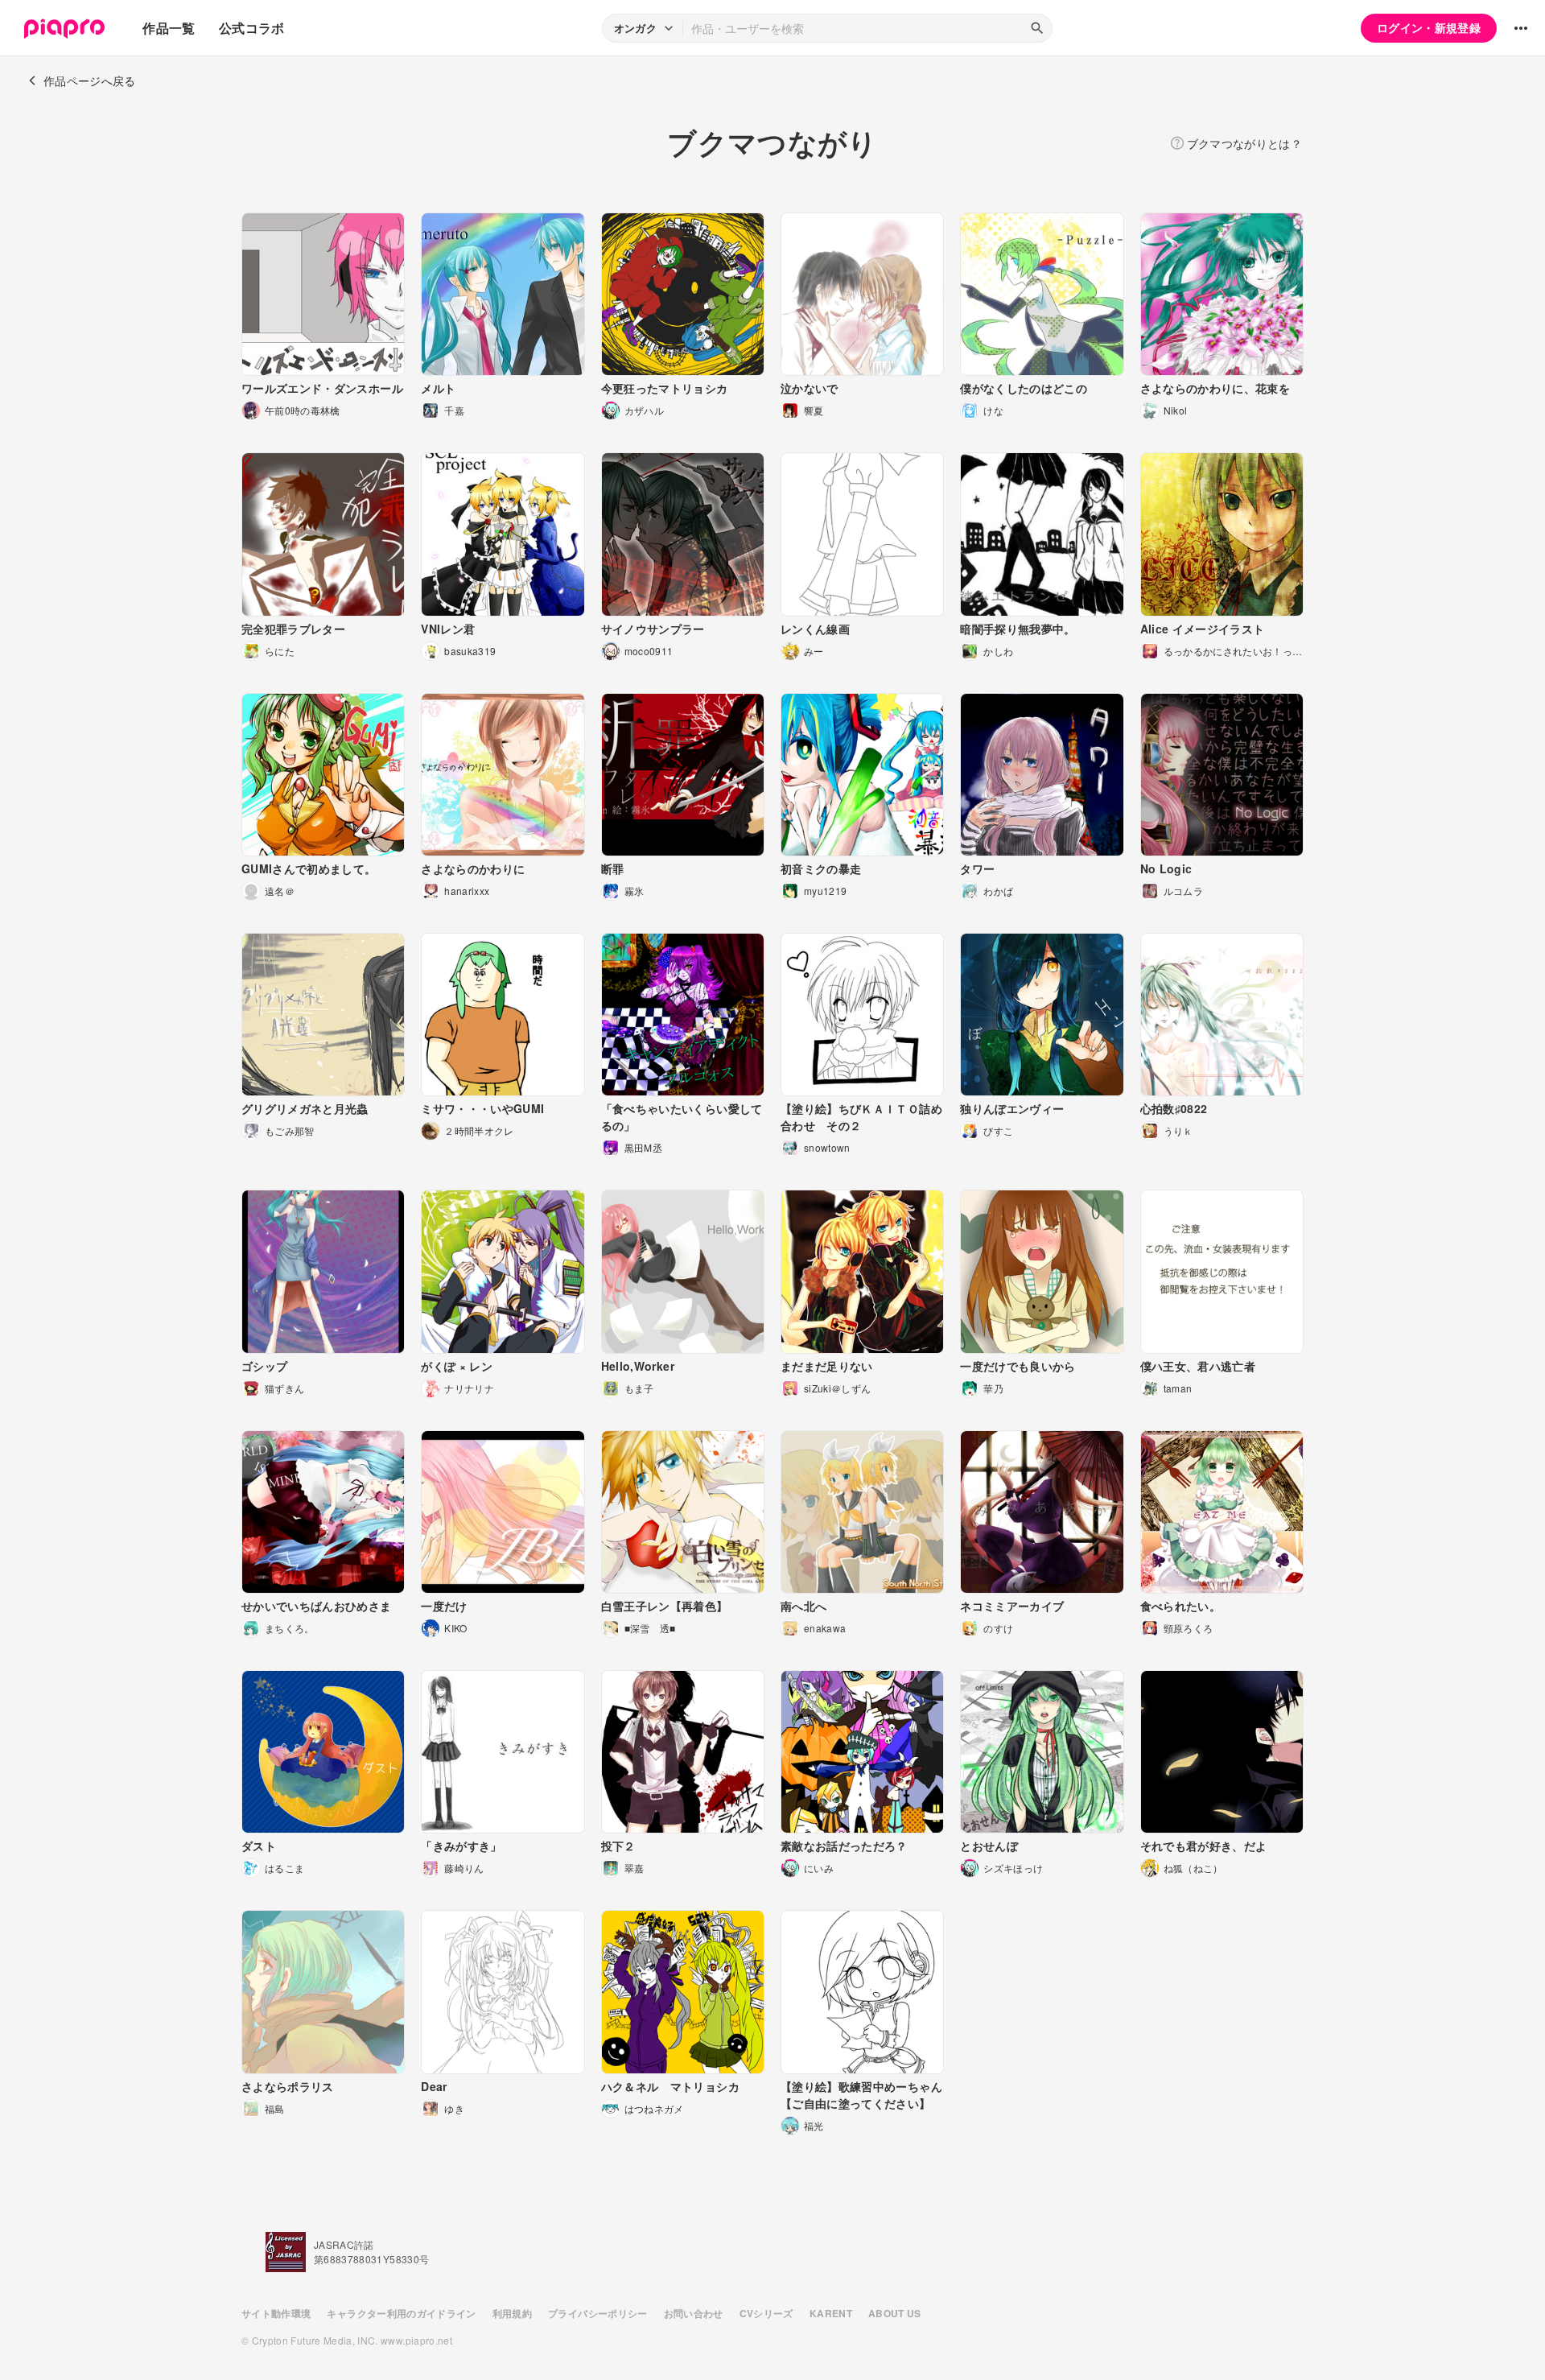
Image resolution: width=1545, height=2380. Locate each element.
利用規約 (512, 2313)
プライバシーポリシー (598, 2313)
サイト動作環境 (276, 2313)
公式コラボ (252, 28)
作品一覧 (169, 28)
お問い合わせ (694, 2313)
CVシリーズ (766, 2313)
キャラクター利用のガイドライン (401, 2313)
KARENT (831, 2313)
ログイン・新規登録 (1429, 27)
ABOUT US (895, 2313)
